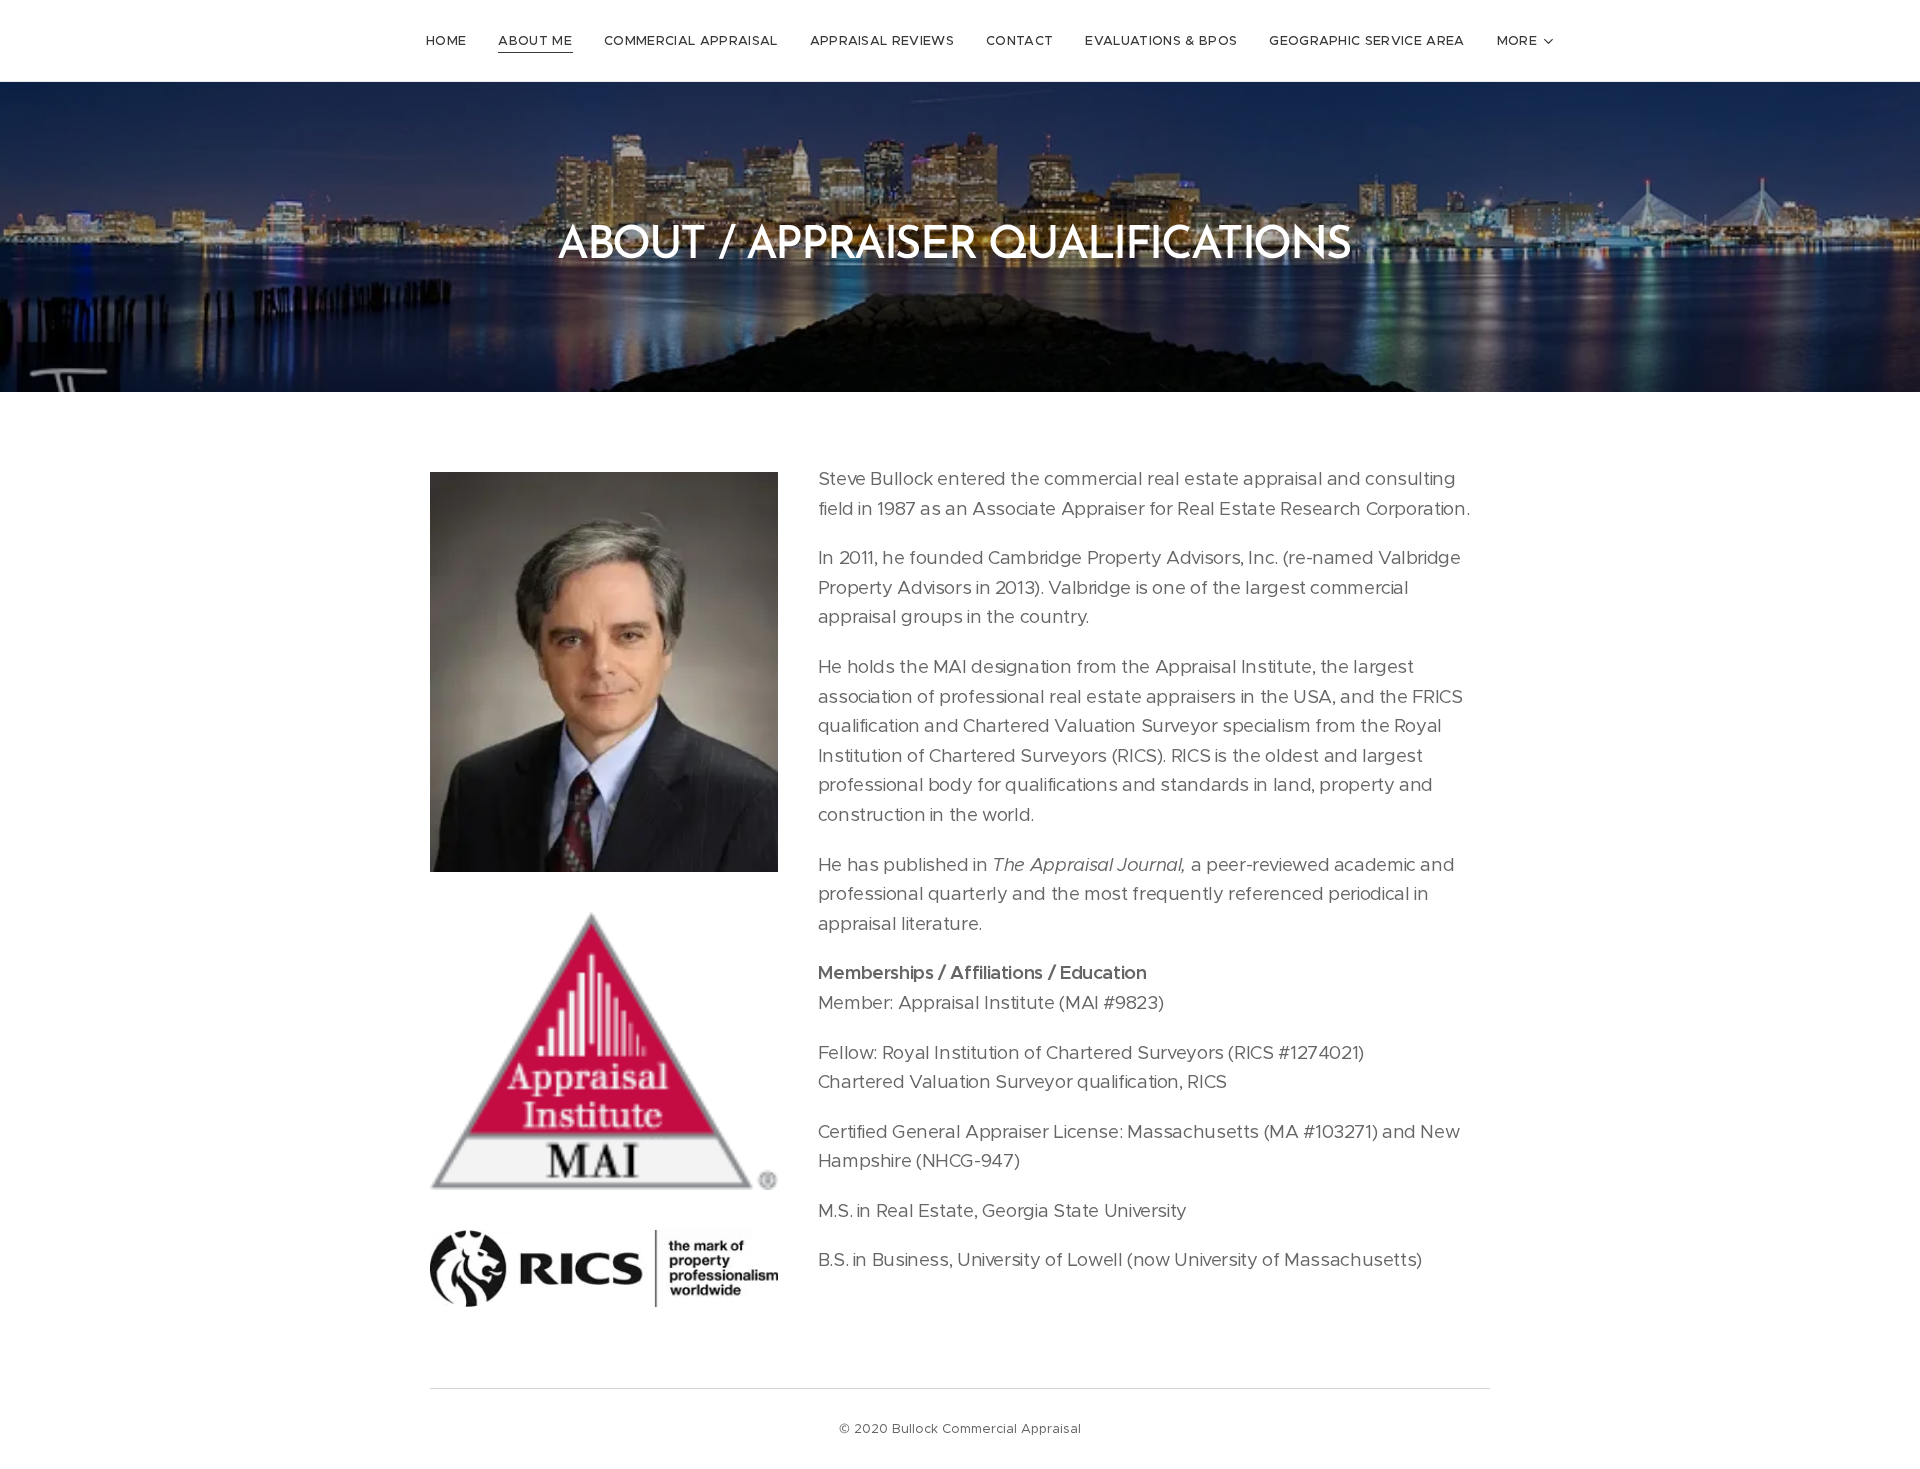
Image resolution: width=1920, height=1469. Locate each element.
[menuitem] (451, 41)
